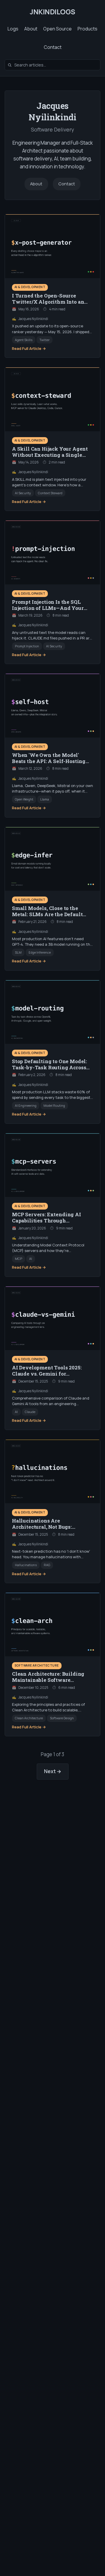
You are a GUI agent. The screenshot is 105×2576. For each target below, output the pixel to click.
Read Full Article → (29, 348)
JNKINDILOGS (52, 12)
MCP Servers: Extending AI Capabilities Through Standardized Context (47, 1221)
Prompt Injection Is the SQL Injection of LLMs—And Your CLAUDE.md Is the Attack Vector (52, 608)
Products (87, 29)
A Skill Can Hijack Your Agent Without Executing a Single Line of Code (50, 455)
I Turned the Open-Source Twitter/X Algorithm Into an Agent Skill (48, 302)
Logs (13, 29)
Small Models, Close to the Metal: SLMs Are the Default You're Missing (47, 914)
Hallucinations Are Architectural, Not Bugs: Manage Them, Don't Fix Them (51, 1527)
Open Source (57, 29)
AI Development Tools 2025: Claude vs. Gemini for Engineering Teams (47, 1374)
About (31, 29)
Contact (53, 47)
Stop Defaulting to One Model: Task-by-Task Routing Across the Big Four (49, 1067)
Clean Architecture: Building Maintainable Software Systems (48, 1680)
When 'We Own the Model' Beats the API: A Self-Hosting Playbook (49, 761)
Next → (53, 1771)
